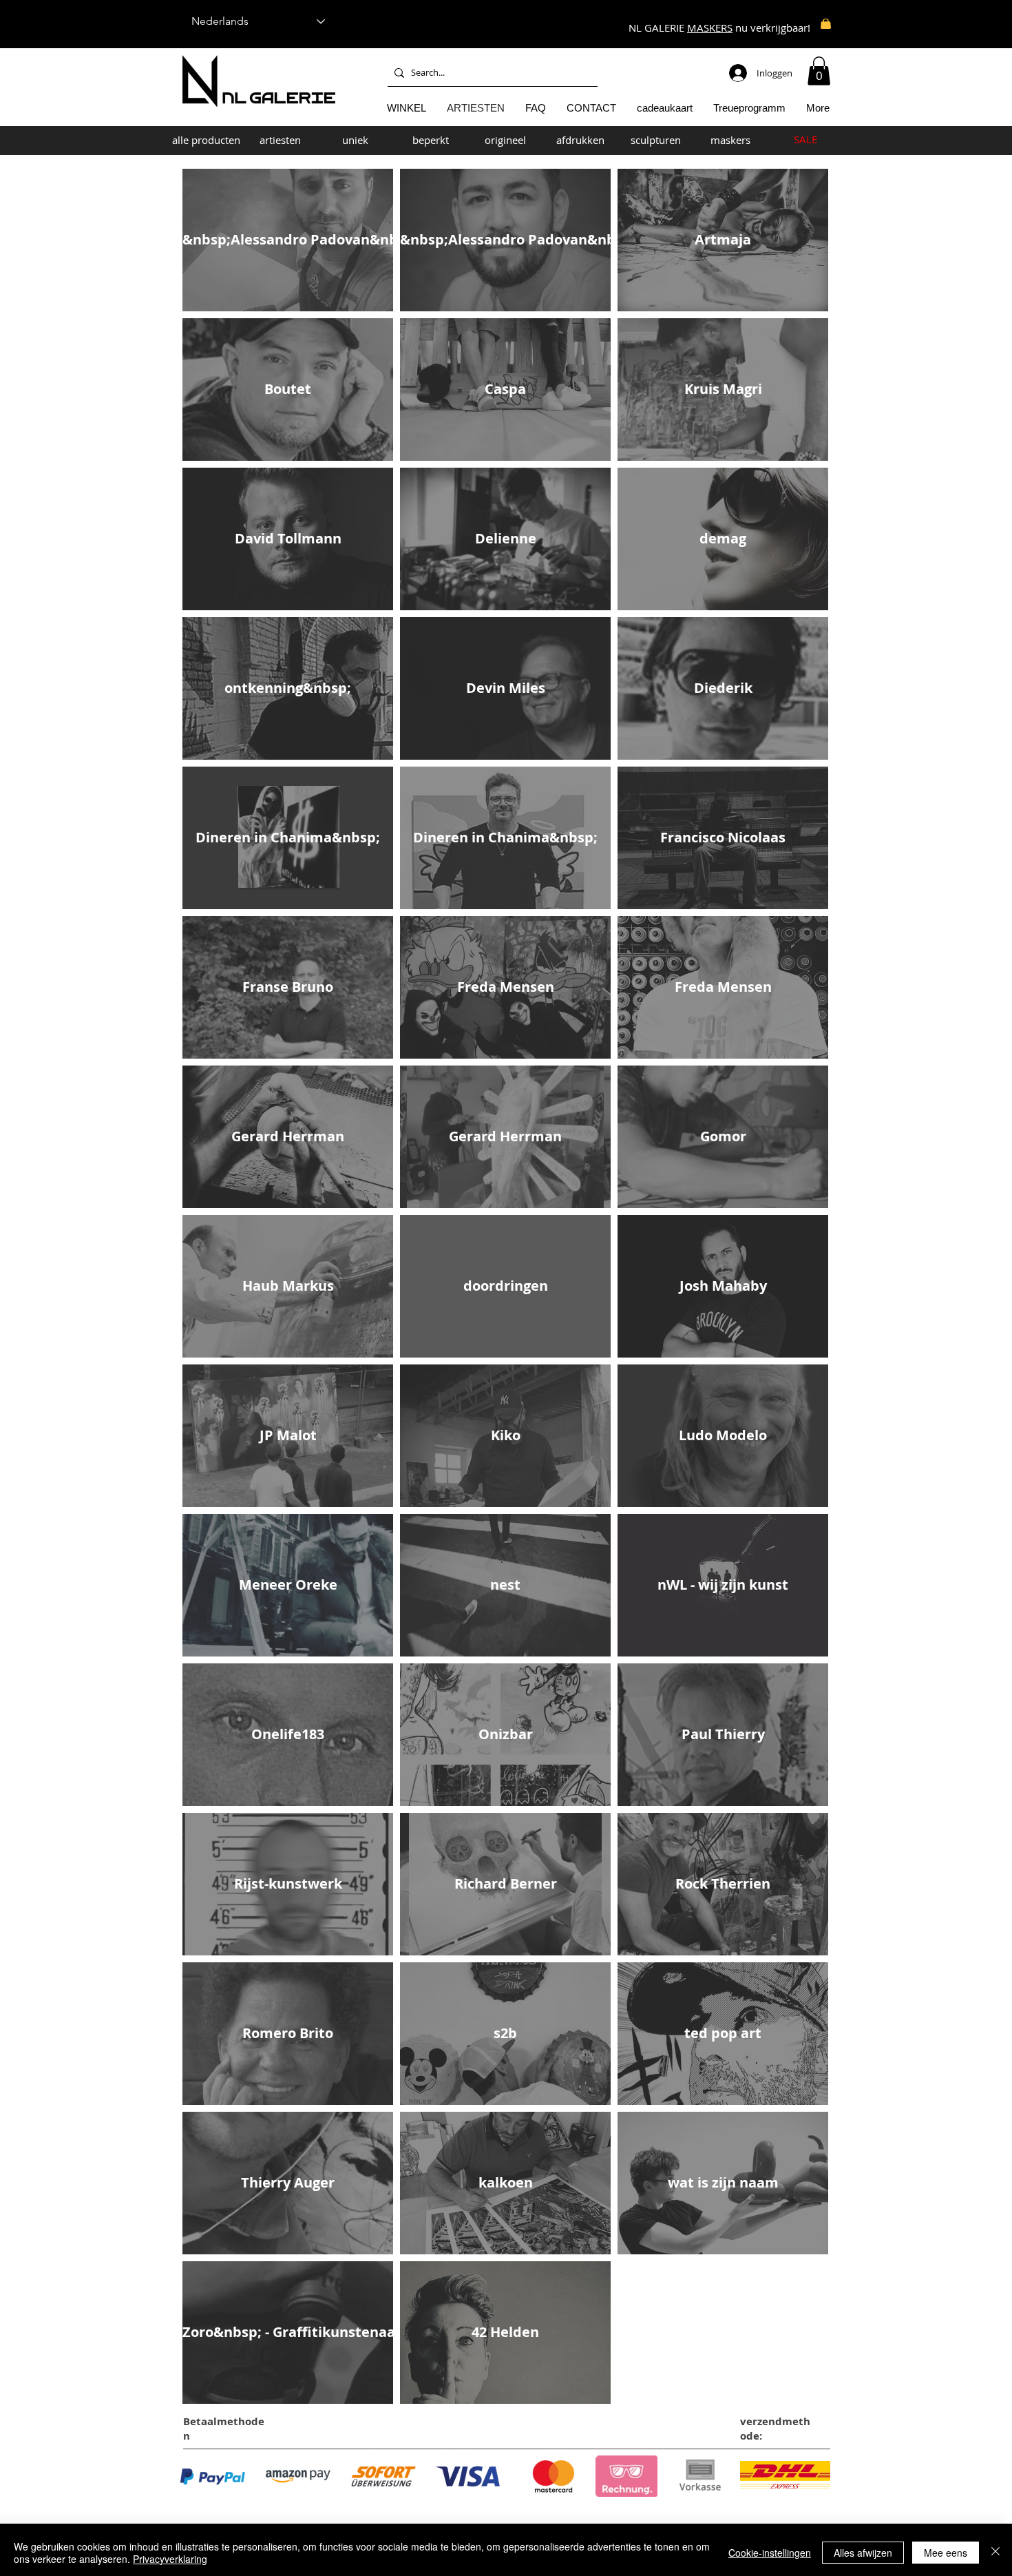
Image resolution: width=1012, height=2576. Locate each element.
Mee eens (946, 2553)
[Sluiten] (995, 2553)
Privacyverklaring (170, 2559)
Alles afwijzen (863, 2553)
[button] (819, 71)
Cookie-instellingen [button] (770, 2553)
